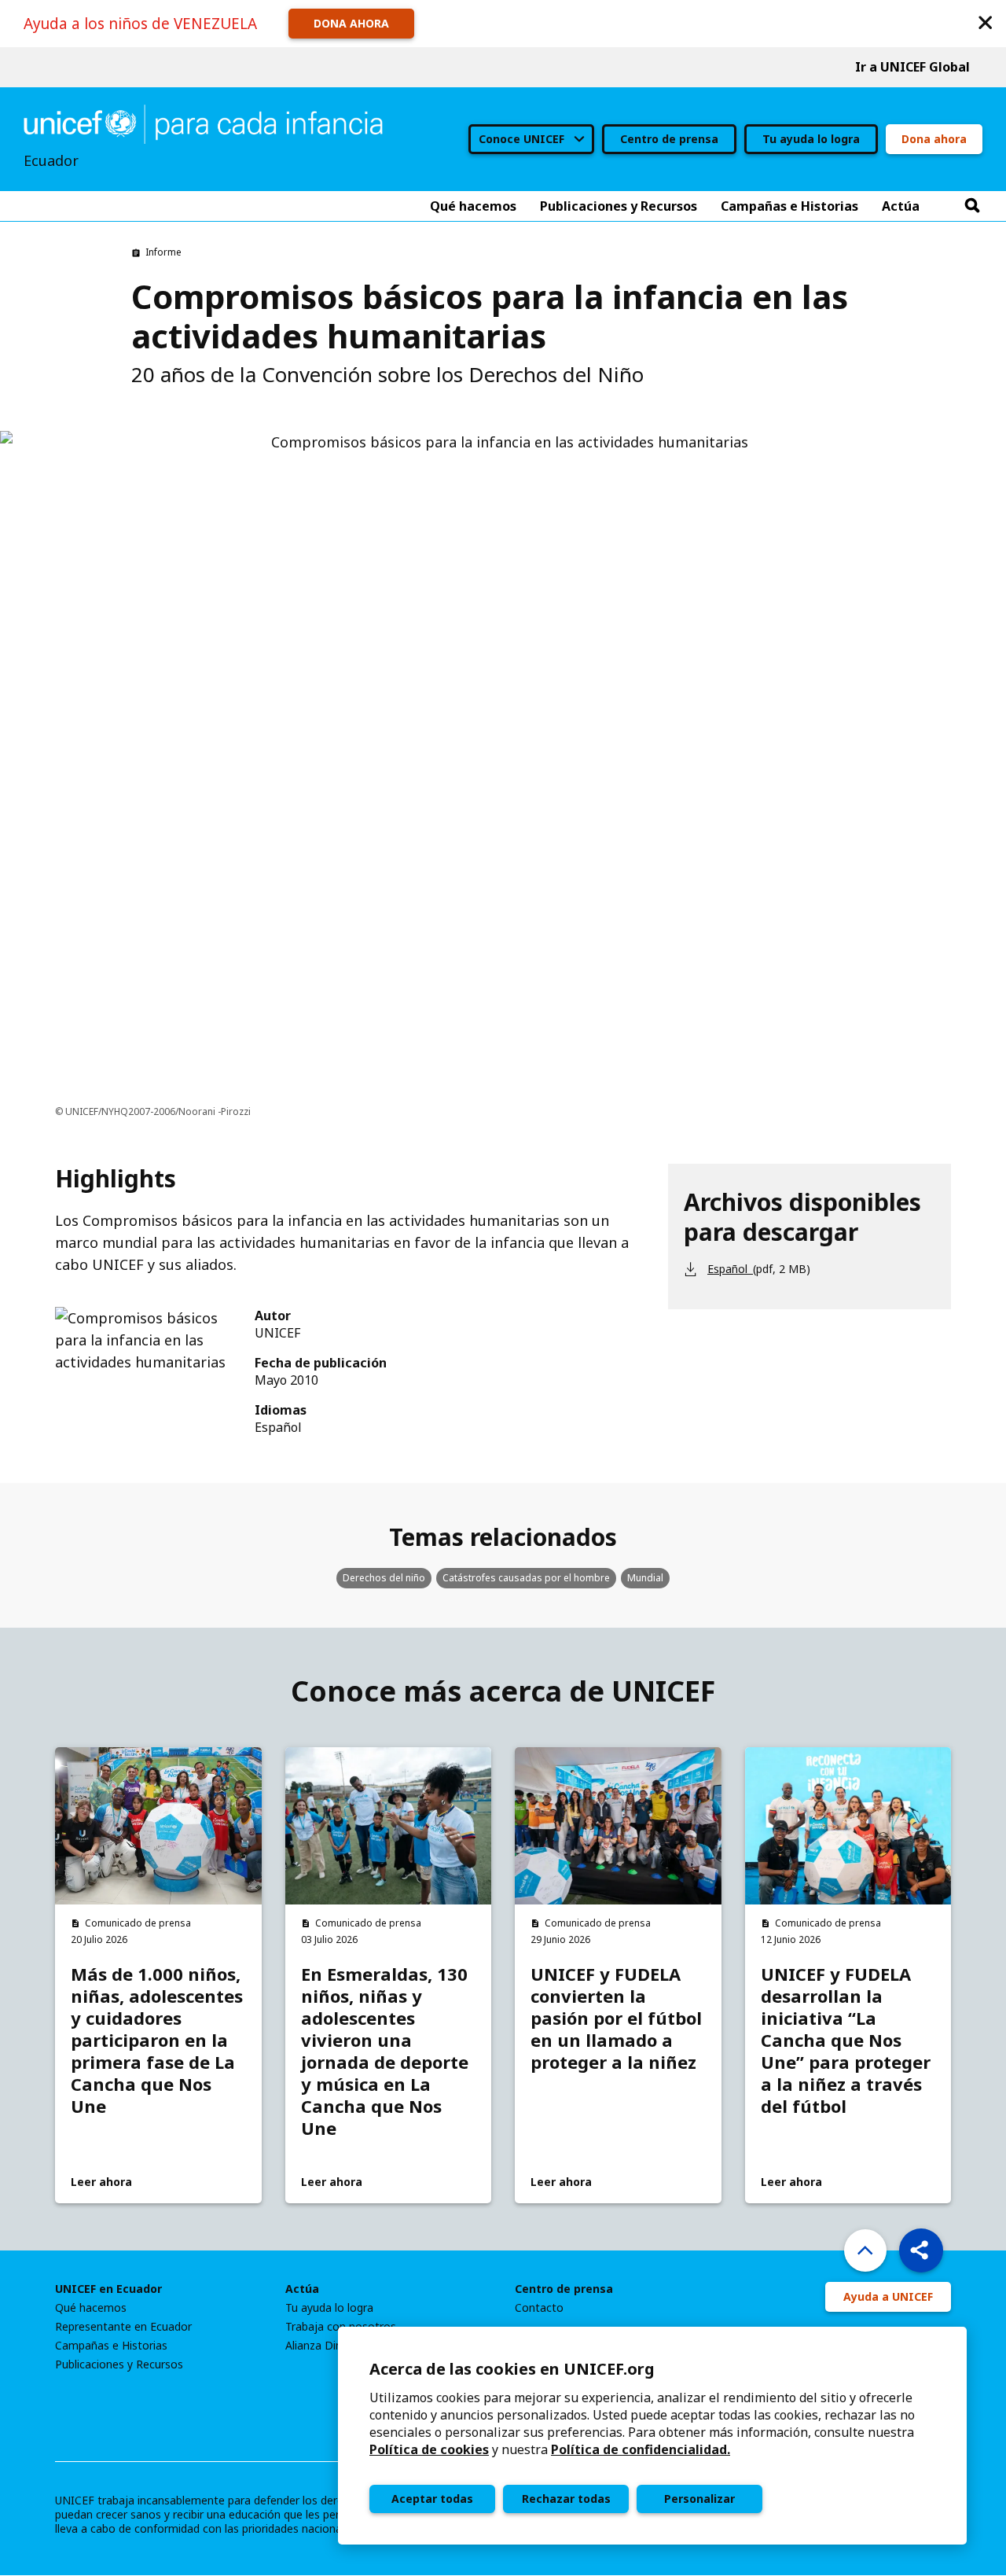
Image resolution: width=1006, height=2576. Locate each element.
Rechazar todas (566, 2499)
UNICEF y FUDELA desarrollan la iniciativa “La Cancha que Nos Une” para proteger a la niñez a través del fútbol (846, 2040)
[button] (986, 22)
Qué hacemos (91, 2308)
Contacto (539, 2308)
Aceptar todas (432, 2499)
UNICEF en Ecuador (108, 2289)
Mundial (645, 1578)
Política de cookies (429, 2449)
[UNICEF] (203, 123)
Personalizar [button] (699, 2499)
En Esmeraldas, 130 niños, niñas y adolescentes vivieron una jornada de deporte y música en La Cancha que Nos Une (385, 2051)
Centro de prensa (669, 139)
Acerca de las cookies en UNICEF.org (512, 2369)
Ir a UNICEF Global (912, 67)
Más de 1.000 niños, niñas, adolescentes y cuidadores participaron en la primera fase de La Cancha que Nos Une (157, 2040)
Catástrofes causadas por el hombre (526, 1578)
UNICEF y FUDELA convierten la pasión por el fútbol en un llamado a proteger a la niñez (616, 2018)
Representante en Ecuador (123, 2327)
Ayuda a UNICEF (888, 2296)
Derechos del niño (384, 1578)
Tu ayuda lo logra (811, 139)
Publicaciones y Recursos (119, 2364)
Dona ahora (934, 139)
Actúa (302, 2289)
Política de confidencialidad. (641, 2449)
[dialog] (652, 2436)
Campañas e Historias (111, 2346)
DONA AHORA (351, 23)
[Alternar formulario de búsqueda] (972, 206)
